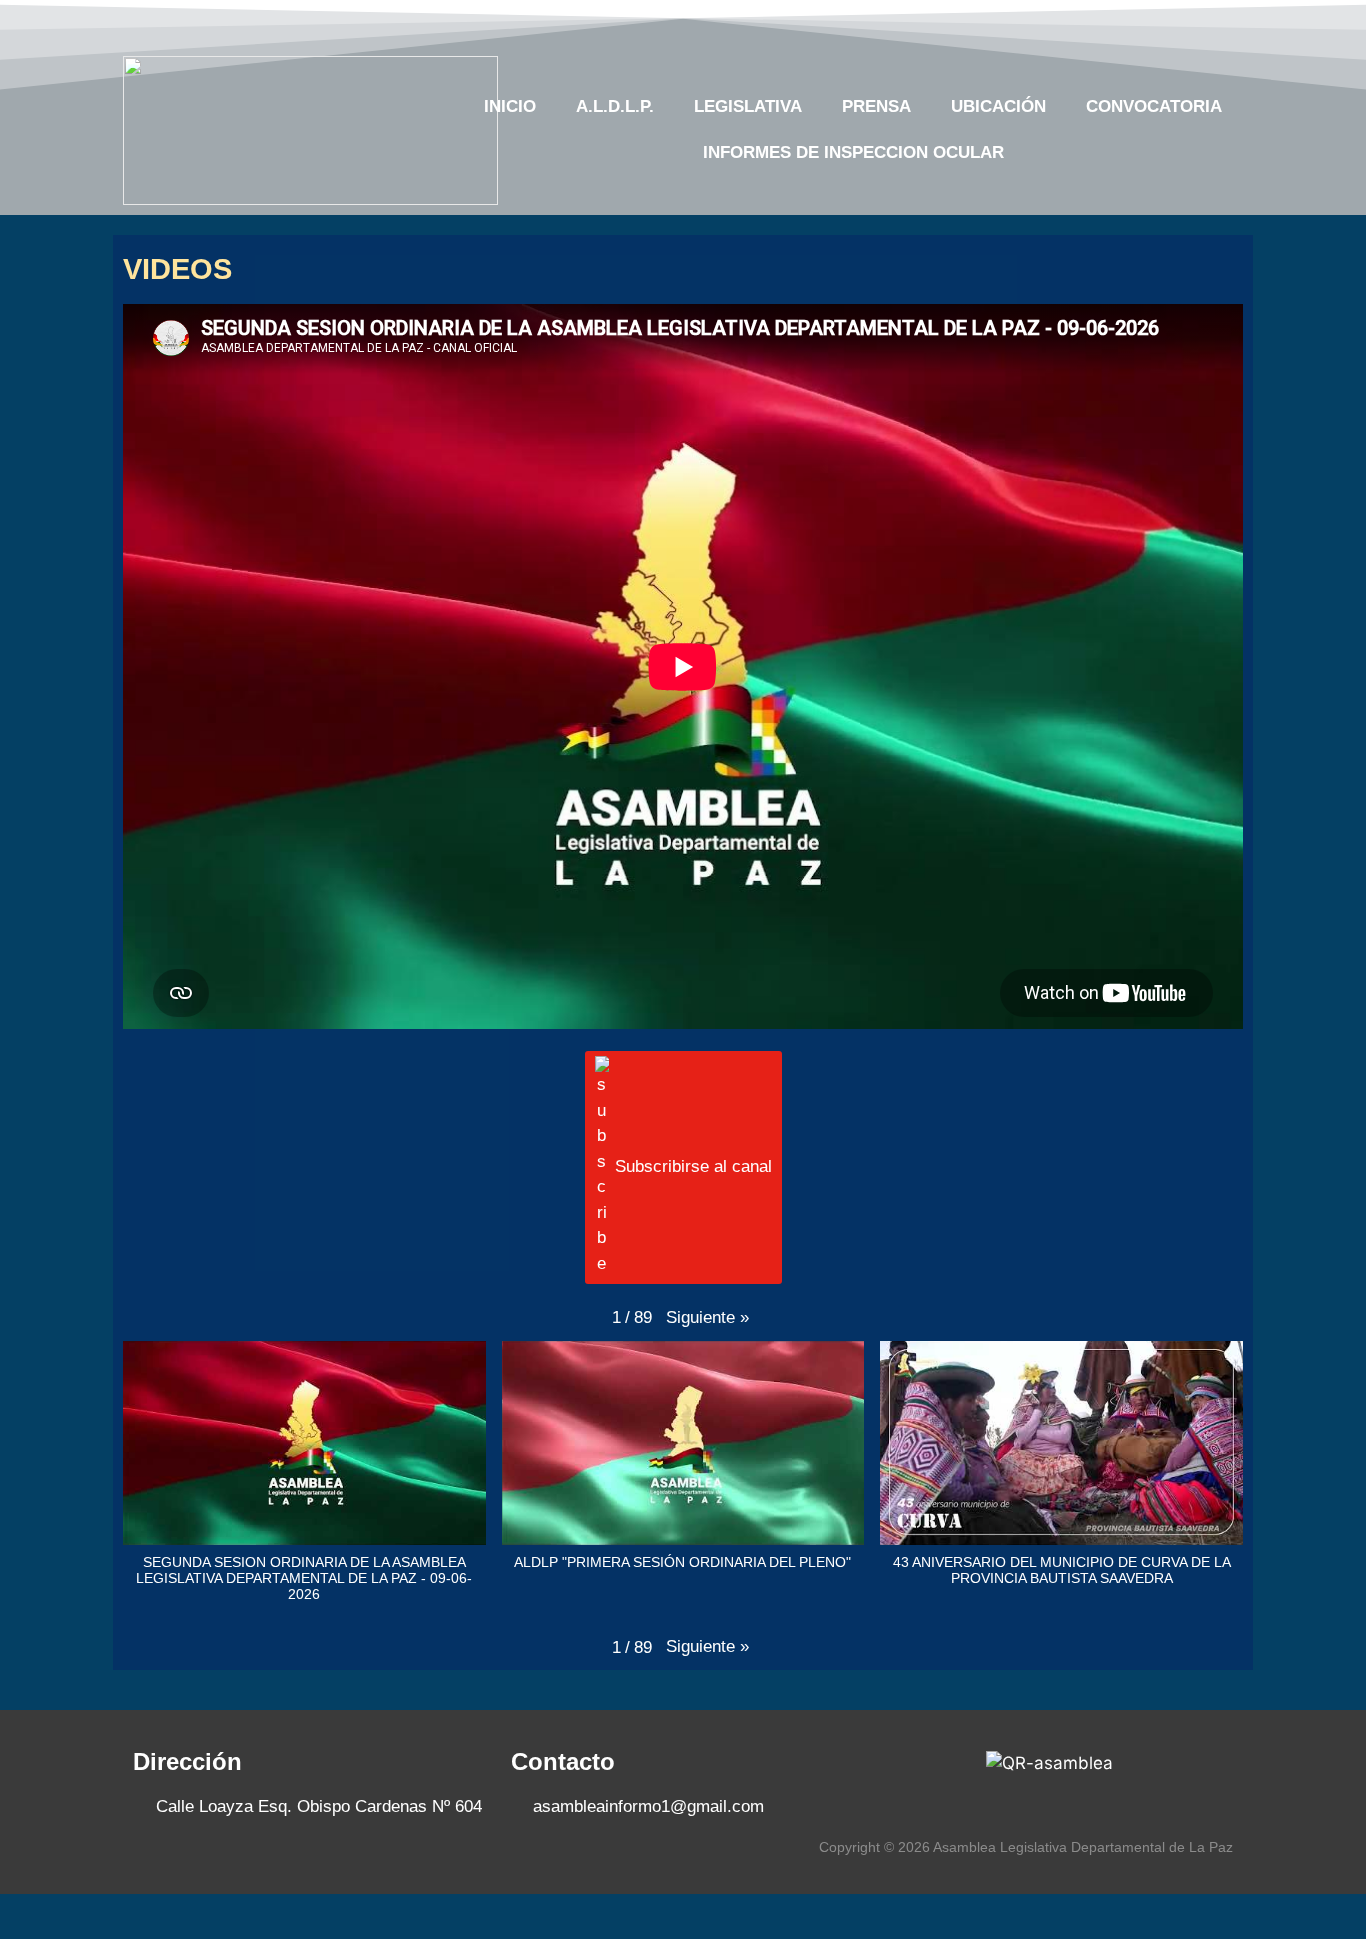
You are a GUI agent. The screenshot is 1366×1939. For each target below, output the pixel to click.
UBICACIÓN (998, 106)
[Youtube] (1146, 23)
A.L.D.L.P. (615, 106)
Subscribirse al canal (693, 1166)
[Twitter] (1107, 23)
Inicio (510, 106)
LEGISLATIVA (748, 106)
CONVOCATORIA (1154, 106)
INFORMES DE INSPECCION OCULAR (853, 152)
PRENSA (876, 106)
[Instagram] (1185, 23)
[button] (707, 1318)
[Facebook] (1069, 23)
